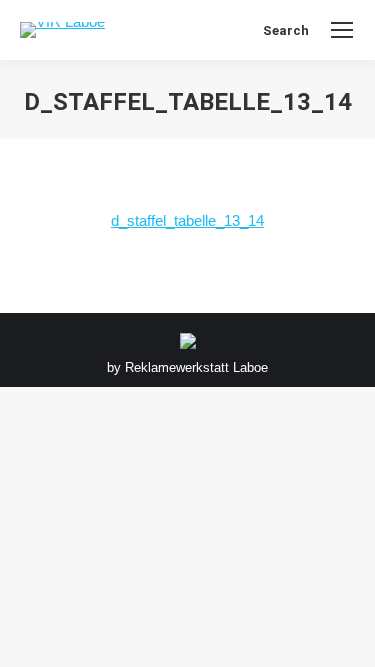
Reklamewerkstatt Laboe (196, 367)
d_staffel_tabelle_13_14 (187, 220)
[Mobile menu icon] (342, 30)
